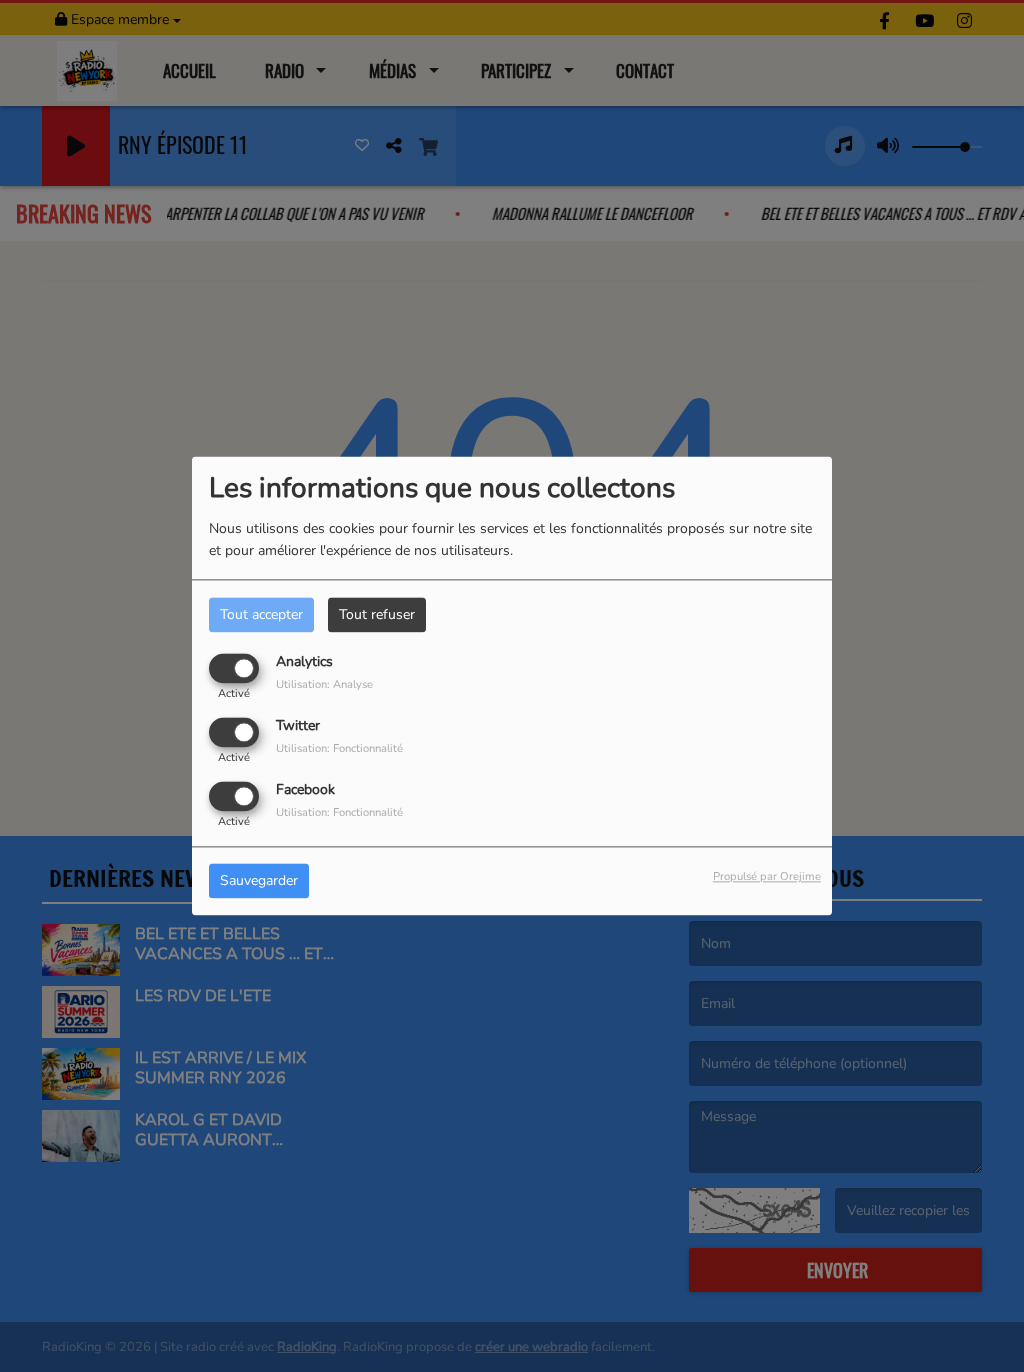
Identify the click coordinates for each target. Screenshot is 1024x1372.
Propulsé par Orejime (767, 877)
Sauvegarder (259, 881)
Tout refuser (377, 614)
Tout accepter (261, 614)
